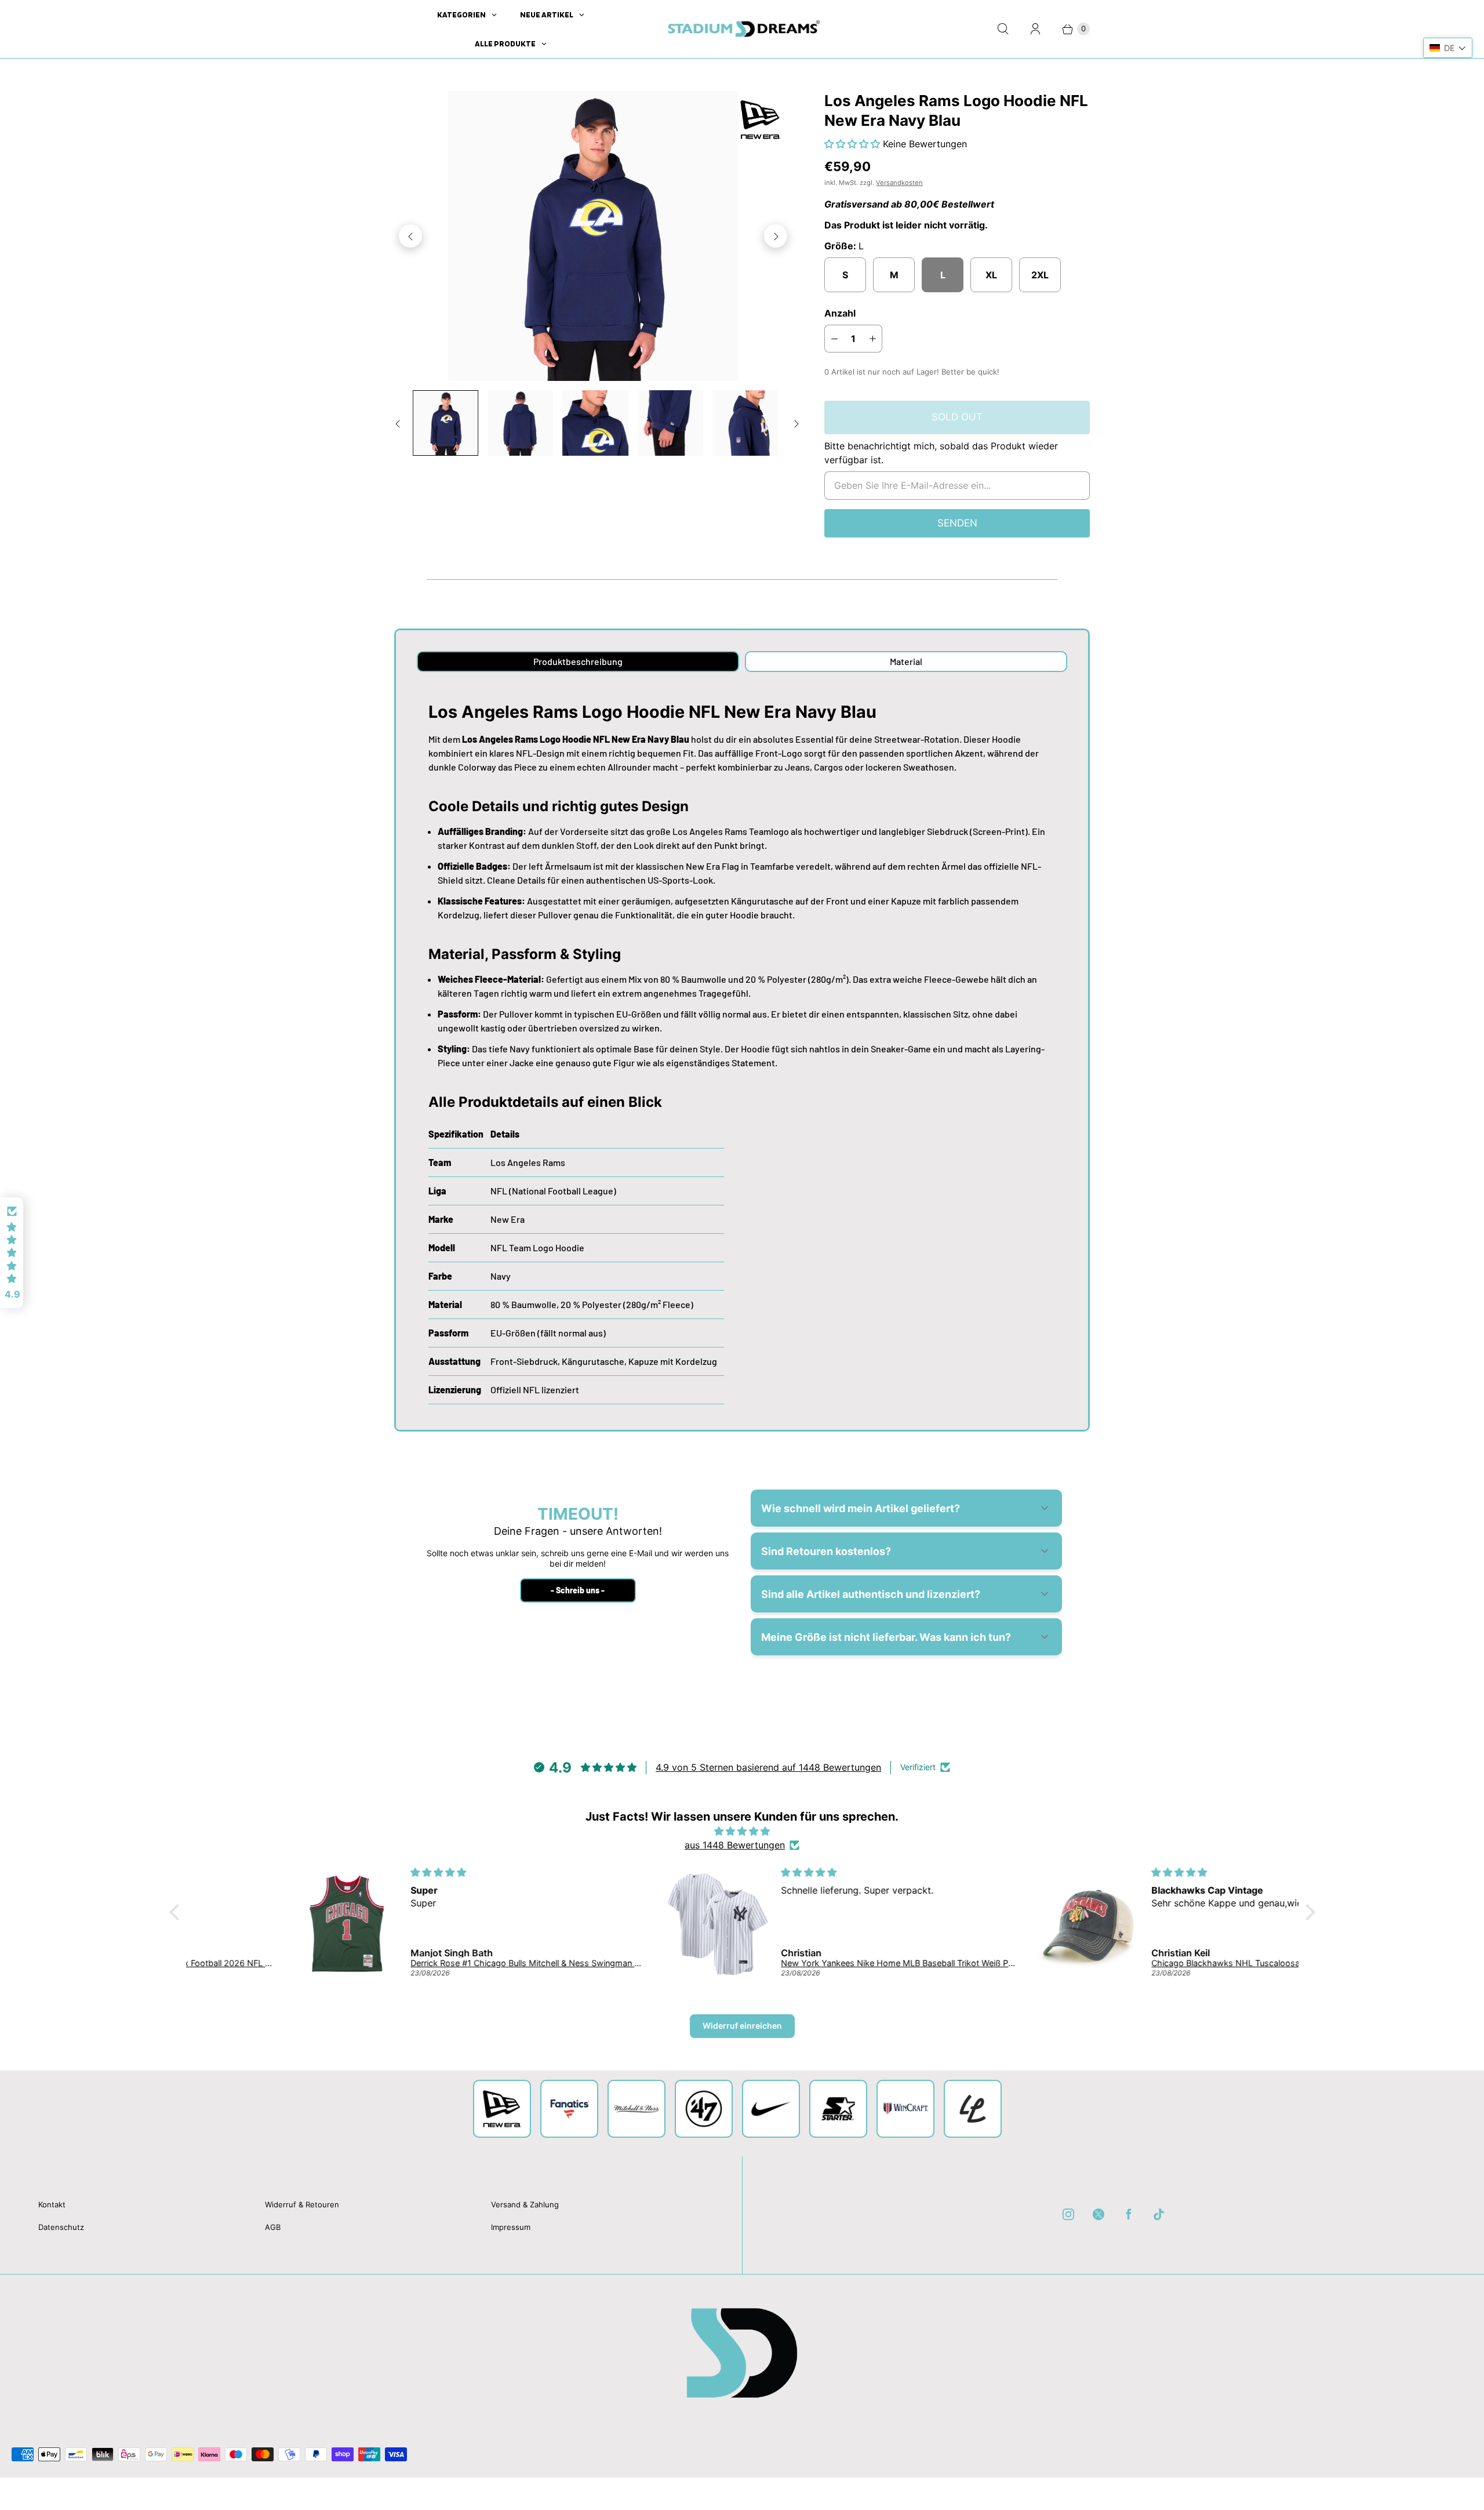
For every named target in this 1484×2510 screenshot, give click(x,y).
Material (906, 661)
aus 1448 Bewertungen (735, 1845)
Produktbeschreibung (578, 661)
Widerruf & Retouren (302, 2204)
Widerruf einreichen (742, 2026)
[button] (854, 144)
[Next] (776, 236)
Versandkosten (899, 183)
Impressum (511, 2227)
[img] (742, 1831)
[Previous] (410, 236)
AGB (273, 2227)
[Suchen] (1003, 29)
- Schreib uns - (578, 1590)
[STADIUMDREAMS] (742, 29)
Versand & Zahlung (525, 2204)
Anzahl (840, 313)
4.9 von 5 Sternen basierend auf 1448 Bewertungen (768, 1767)
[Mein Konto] (1035, 29)
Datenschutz (61, 2227)
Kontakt (52, 2204)
